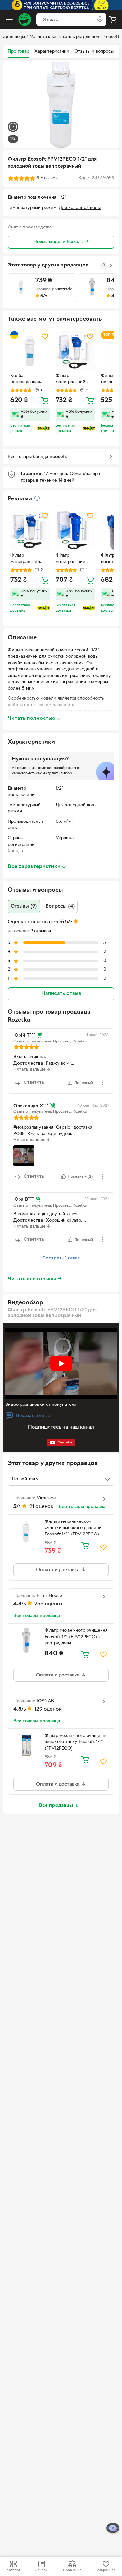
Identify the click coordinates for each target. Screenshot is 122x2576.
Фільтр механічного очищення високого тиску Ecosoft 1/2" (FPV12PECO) (76, 1742)
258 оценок (49, 1604)
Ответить (34, 1083)
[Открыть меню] (9, 19)
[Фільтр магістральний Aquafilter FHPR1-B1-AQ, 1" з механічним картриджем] (75, 351)
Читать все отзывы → (35, 1279)
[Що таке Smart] (44, 428)
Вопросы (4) (60, 906)
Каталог (13, 2570)
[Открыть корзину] (113, 19)
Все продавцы (56, 1806)
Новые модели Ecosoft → (61, 242)
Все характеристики (37, 867)
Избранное (106, 2570)
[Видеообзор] (13, 128)
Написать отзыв (61, 994)
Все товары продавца (82, 1507)
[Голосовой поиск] (100, 19)
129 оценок (48, 1709)
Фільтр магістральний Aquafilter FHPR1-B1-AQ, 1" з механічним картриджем (74, 380)
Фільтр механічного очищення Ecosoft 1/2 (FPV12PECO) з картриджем (76, 1637)
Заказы (41, 2570)
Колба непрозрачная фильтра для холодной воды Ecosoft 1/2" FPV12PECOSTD (27, 380)
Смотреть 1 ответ (61, 1258)
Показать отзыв (33, 1416)
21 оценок (41, 1507)
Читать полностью (34, 718)
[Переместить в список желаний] (45, 336)
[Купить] (45, 400)
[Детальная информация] (37, 498)
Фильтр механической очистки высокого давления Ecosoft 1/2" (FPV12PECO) (74, 1528)
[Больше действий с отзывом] (102, 1083)
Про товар (19, 52)
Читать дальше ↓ (32, 1070)
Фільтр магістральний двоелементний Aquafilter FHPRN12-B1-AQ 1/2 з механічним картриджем (73, 559)
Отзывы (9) (24, 906)
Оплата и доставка (59, 1570)
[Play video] (61, 1364)
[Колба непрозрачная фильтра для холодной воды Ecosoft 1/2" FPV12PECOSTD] (30, 351)
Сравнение (72, 2570)
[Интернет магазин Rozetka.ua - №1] (25, 19)
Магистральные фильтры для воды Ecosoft (74, 37)
